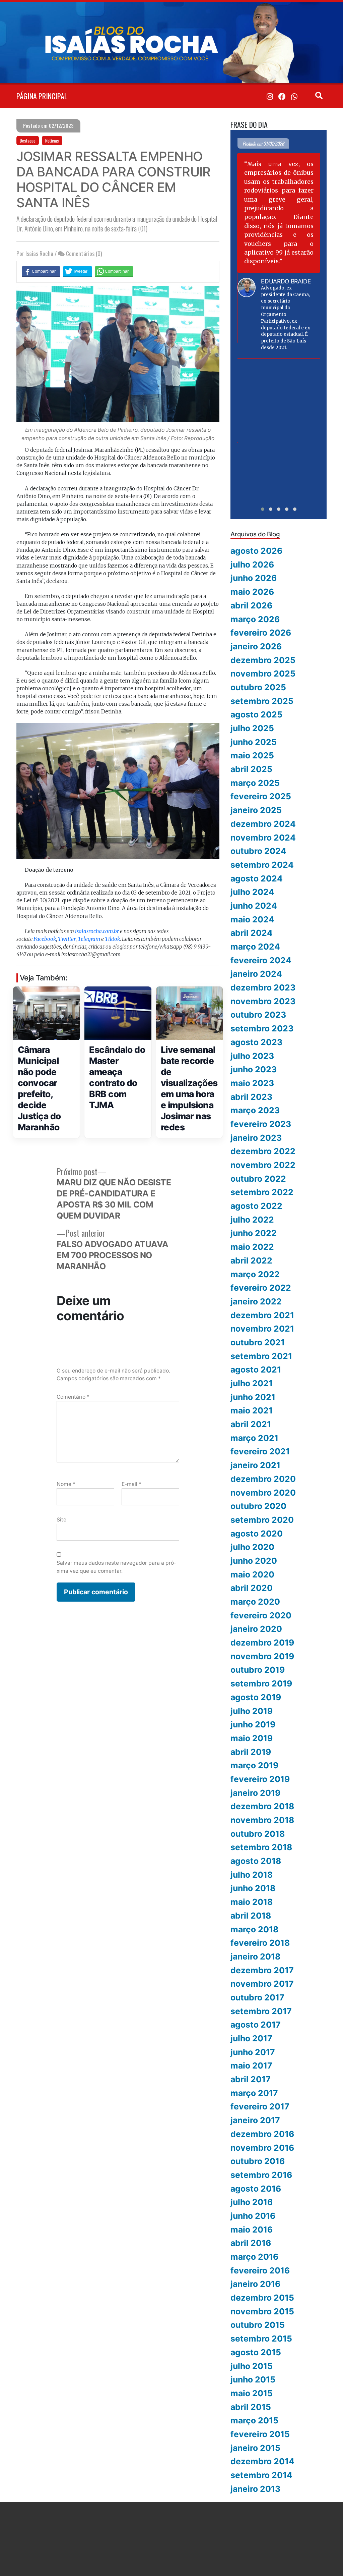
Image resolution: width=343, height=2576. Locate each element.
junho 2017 (253, 2052)
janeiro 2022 (256, 1301)
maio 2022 (252, 1247)
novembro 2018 (262, 1820)
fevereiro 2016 (260, 2270)
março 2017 (254, 2093)
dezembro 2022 (263, 1151)
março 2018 (254, 1929)
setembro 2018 (261, 1847)
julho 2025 (252, 728)
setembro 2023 (262, 1028)
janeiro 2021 (255, 1465)
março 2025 (255, 783)
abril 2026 (251, 605)
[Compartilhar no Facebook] (41, 271)
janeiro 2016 (255, 2284)
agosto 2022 (256, 1206)
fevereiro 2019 (260, 1779)
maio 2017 (251, 2065)
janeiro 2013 (255, 2489)
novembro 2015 (262, 2311)
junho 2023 (254, 1069)
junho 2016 (253, 2216)
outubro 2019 (258, 1670)
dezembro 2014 (262, 2461)
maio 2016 (252, 2230)
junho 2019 (253, 1724)
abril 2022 (251, 1260)
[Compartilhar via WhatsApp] (114, 271)
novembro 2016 (262, 2148)
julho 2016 (252, 2202)
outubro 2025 (258, 687)
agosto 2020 (257, 1534)
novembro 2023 (263, 1001)
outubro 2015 (258, 2325)
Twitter (67, 939)
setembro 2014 (261, 2475)
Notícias (52, 141)
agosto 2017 (256, 2025)
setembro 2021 (261, 1356)
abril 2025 (251, 769)
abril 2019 (251, 1752)
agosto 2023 (256, 1042)
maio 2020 (252, 1574)
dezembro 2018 (262, 1806)
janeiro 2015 (255, 2448)
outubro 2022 (258, 1179)
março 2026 (255, 619)
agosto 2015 (256, 2352)
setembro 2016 (261, 2175)
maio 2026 (252, 592)
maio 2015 (252, 2393)
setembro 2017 (261, 2011)
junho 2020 (254, 1561)
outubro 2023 (258, 1015)
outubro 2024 (258, 851)
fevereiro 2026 (261, 633)
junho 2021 (253, 1397)
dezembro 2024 (263, 824)
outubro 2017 (257, 1997)
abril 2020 (252, 1588)
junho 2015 (253, 2379)
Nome (66, 1484)
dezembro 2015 (262, 2298)
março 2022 (255, 1274)
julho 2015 (252, 2366)
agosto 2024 (257, 878)
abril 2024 (252, 933)
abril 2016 (251, 2243)
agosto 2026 (256, 551)
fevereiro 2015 (260, 2434)
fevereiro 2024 (261, 960)
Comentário (73, 1397)
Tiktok (112, 939)
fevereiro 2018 (260, 1943)
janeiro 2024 (256, 974)
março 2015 (254, 2420)
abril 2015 (251, 2407)
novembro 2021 (262, 1329)
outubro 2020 (258, 1506)
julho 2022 (252, 1220)
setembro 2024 (262, 865)
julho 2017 (251, 2038)
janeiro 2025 (256, 810)
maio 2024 (252, 919)
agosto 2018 (256, 1861)
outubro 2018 (258, 1834)
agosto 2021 (256, 1370)
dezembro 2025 (263, 660)
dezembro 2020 (263, 1479)
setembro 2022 (262, 1192)
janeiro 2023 (256, 1138)
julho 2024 (252, 892)
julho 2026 (252, 565)
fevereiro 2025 (261, 796)
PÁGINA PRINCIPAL (42, 96)
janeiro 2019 (255, 1793)
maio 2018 (252, 1902)
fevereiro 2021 (260, 1451)
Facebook (45, 939)
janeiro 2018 (255, 1956)
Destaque (28, 141)
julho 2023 (252, 1056)
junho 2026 (254, 578)
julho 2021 (252, 1383)
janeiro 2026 (256, 646)
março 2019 (254, 1765)
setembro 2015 (261, 2339)
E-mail (131, 1484)
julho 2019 (252, 1711)
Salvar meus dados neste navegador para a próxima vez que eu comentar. (116, 1567)
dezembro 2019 (262, 1643)
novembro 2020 (263, 1493)
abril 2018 (251, 1916)
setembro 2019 (261, 1683)
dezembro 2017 (262, 1970)
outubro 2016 (258, 2161)
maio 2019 (252, 1738)
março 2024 (255, 947)
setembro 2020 (262, 1520)
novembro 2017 (262, 1984)
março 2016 (254, 2257)
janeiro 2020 (256, 1629)
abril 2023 (251, 1097)
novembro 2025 (263, 674)
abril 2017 (251, 2079)
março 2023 (255, 1110)
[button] (263, 509)
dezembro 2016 (262, 2134)
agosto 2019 (256, 1697)
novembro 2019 (262, 1656)
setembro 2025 (262, 701)
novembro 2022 (263, 1165)
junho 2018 (253, 1888)
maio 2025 (252, 755)
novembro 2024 (263, 838)
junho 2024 (254, 906)
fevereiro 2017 (260, 2106)
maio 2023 (252, 1083)
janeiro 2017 (255, 2120)
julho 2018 (252, 1875)
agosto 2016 (256, 2189)
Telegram (89, 939)
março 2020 (255, 1602)
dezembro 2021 (262, 1315)
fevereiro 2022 (261, 1288)
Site (61, 1520)
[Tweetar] (78, 271)
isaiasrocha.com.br (97, 931)
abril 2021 (251, 1424)
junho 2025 (254, 742)
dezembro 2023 (263, 987)
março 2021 (254, 1438)
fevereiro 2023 (261, 1124)
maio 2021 (252, 1410)
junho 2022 (254, 1233)
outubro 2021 (258, 1342)
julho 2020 (252, 1547)
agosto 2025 (256, 714)
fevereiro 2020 (261, 1615)
